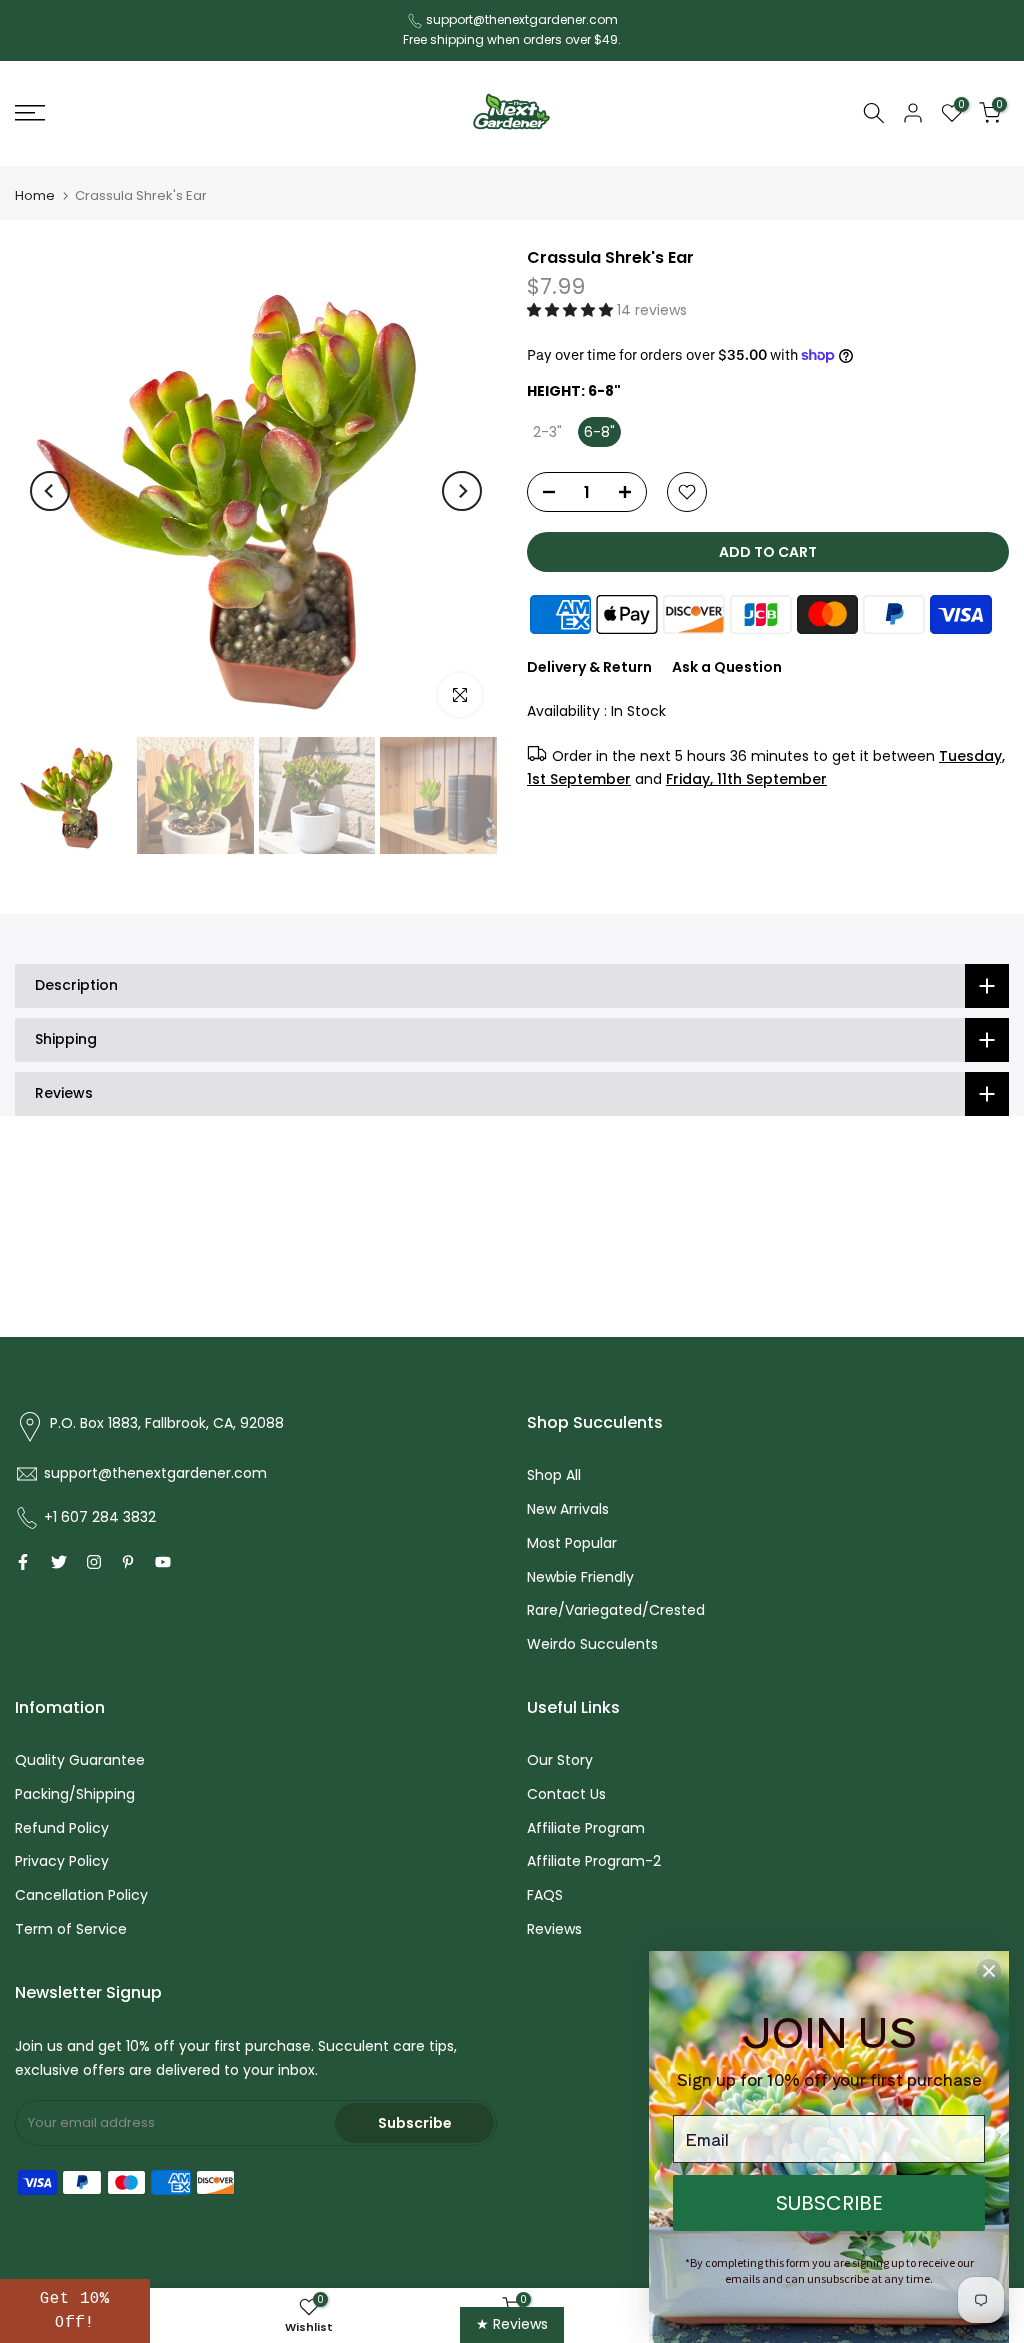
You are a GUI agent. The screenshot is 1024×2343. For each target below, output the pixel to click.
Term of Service (71, 1929)
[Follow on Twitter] (59, 1562)
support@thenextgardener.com (522, 19)
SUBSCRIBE (829, 2203)
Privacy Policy (62, 1861)
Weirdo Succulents (592, 1644)
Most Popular (572, 1543)
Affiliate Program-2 (594, 1861)
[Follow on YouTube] (163, 1562)
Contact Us (566, 1794)
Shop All (554, 1475)
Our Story (560, 1760)
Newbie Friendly (580, 1577)
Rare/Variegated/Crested (616, 1610)
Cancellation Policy (81, 1895)
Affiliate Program (586, 1828)
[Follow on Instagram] (94, 1562)
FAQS (545, 1895)
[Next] (462, 491)
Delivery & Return (589, 667)
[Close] (989, 1971)
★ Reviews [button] (512, 2324)
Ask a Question (727, 667)
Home (35, 195)
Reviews (554, 1929)
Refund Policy (62, 1828)
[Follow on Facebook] (23, 1562)
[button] (572, 310)
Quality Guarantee (80, 1760)
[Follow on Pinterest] (128, 1562)
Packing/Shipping (75, 1794)
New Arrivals (568, 1509)
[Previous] (50, 491)
